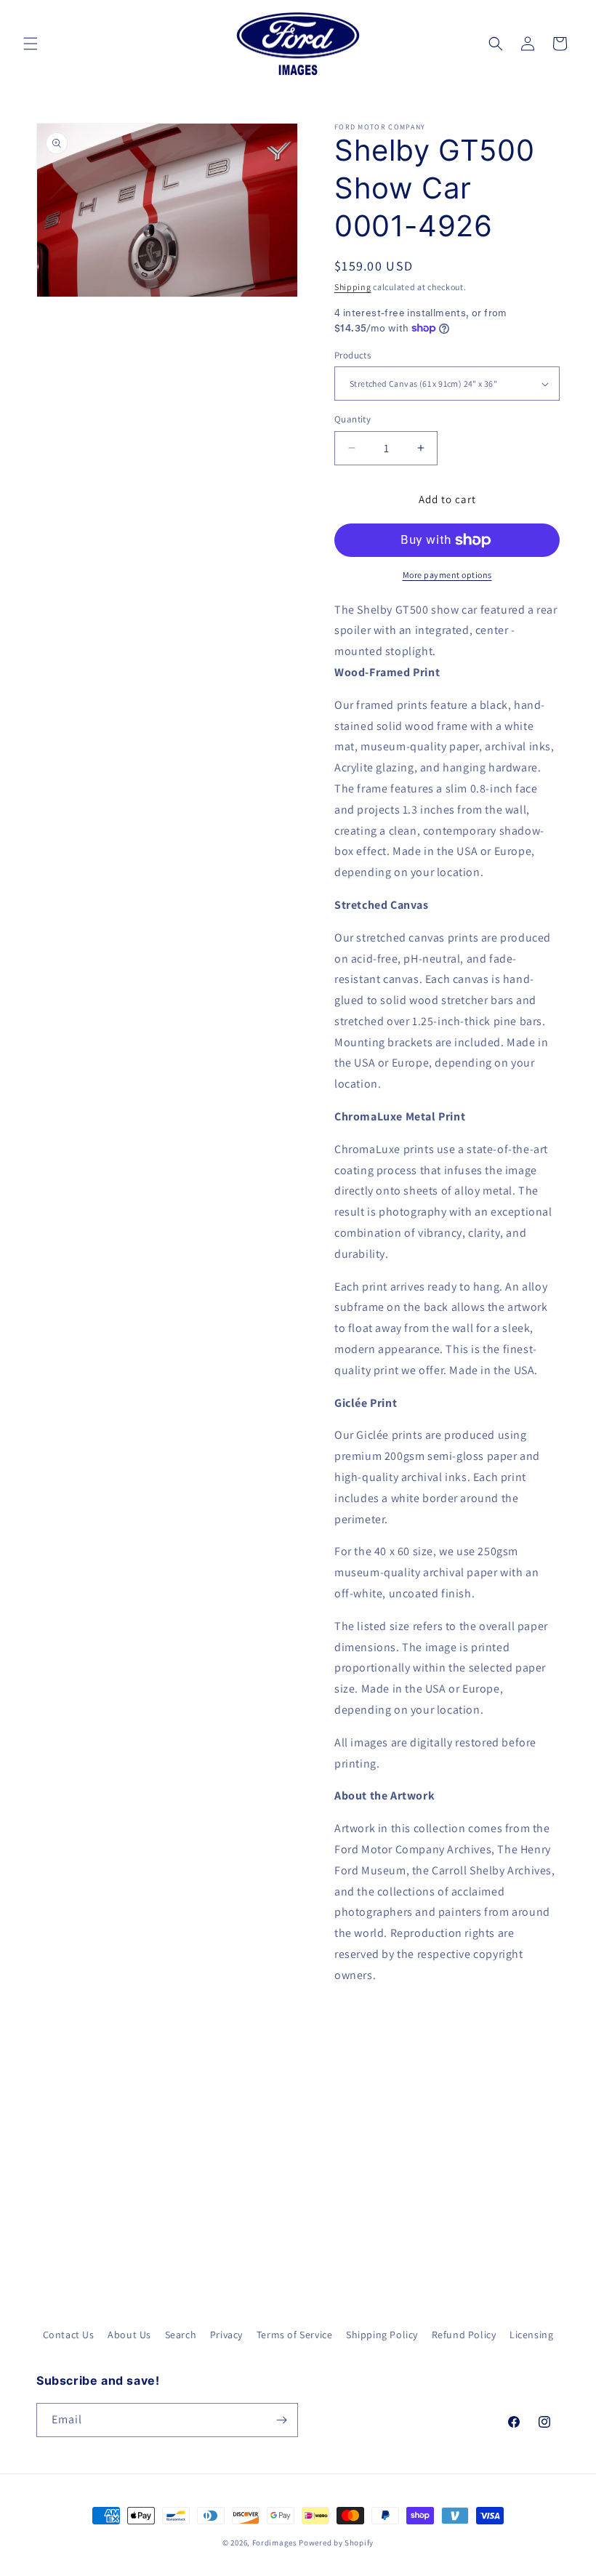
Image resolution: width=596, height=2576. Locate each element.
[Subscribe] (281, 2420)
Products (353, 355)
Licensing (531, 2335)
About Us (129, 2335)
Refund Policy (464, 2335)
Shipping (353, 287)
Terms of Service (295, 2335)
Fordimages (275, 2543)
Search (181, 2335)
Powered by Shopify (336, 2543)
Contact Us (69, 2335)
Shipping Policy (382, 2335)
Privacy (226, 2335)
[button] (31, 44)
